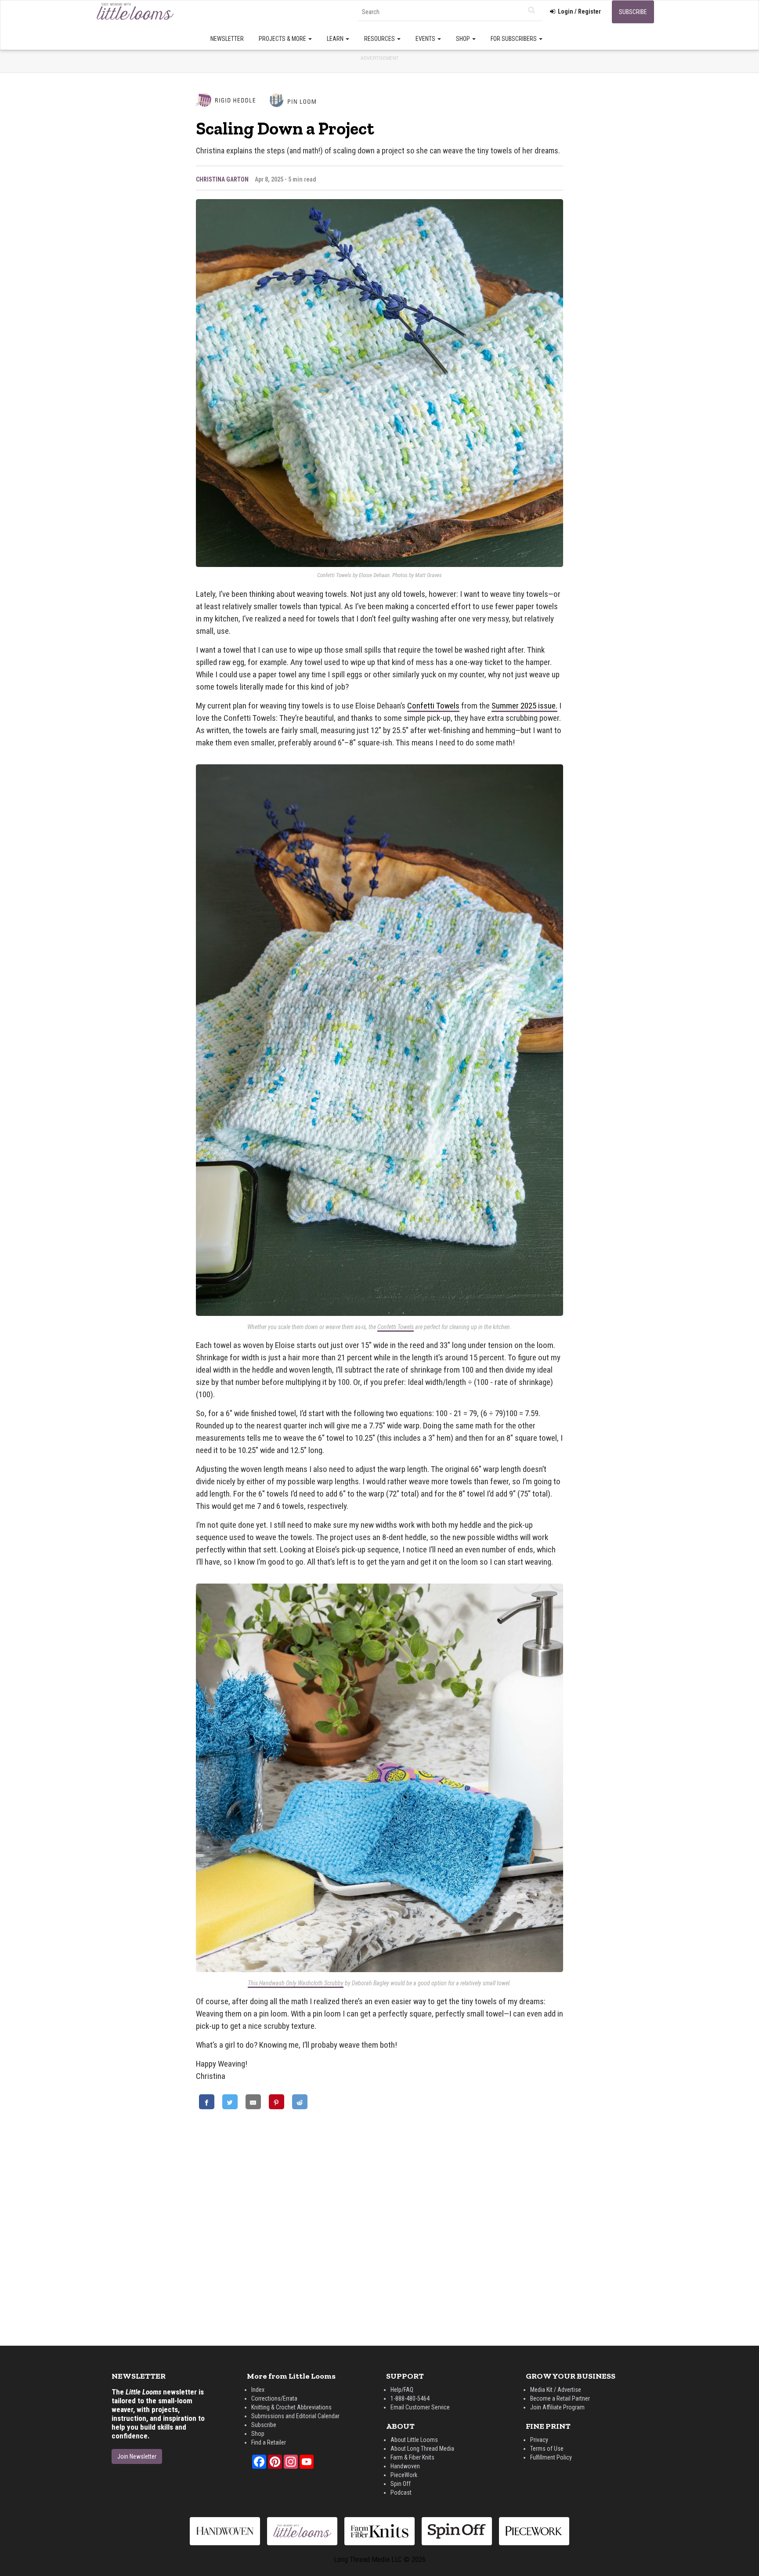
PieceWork (404, 2475)
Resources (380, 39)
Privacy (539, 2440)
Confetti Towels (433, 706)
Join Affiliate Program (557, 2407)
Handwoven (405, 2466)
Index (258, 2390)
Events (426, 39)
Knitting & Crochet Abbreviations (291, 2407)
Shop (464, 39)
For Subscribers (514, 39)
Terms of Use (547, 2449)
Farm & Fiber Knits (412, 2457)
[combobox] (450, 12)
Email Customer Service (420, 2407)
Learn (336, 39)
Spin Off (401, 2484)
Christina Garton (222, 179)
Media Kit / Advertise (556, 2390)
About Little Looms (414, 2440)
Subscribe (633, 12)
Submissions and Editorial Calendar (295, 2416)
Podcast (401, 2492)
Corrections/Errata (274, 2398)
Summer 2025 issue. (524, 706)
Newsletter (227, 39)
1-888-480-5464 (410, 2398)
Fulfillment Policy (551, 2457)
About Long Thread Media (422, 2449)
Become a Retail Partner (560, 2398)
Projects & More (283, 39)
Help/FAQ (402, 2390)
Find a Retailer (269, 2442)
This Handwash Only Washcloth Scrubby (296, 1983)
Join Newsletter (137, 2456)
